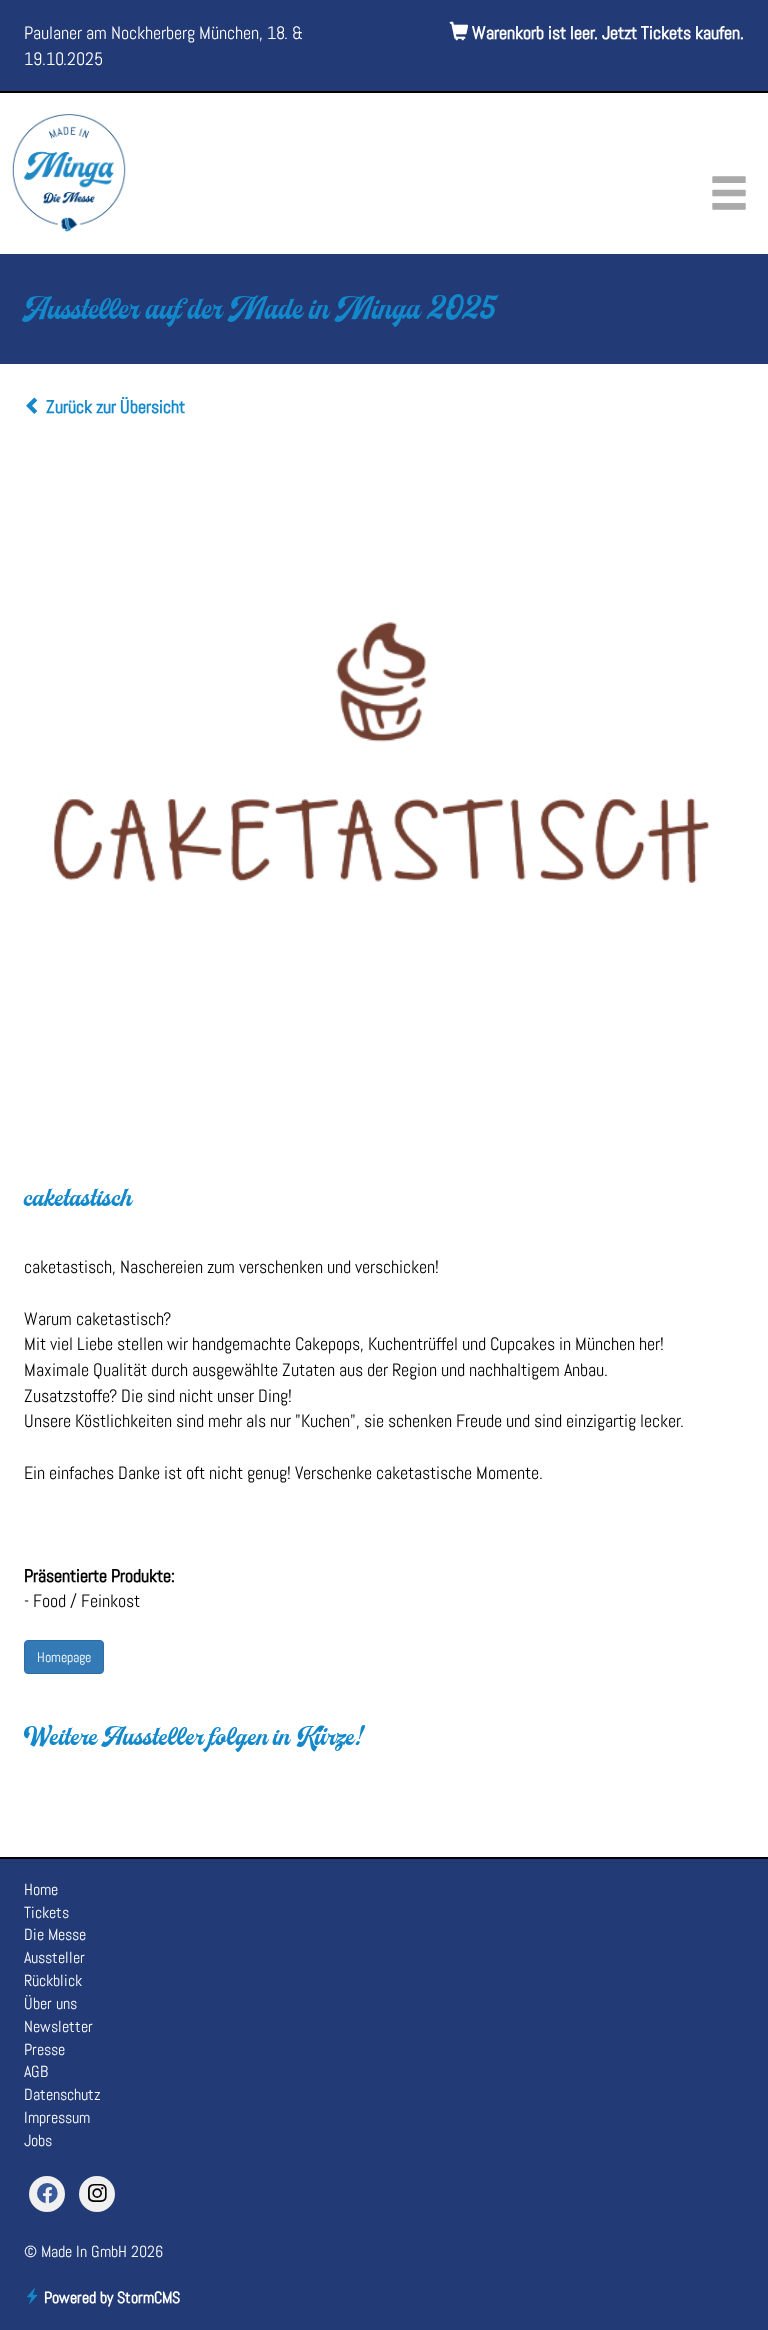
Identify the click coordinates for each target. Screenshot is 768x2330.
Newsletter (58, 2026)
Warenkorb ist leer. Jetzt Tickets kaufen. (606, 32)
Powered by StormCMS (110, 2297)
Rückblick (53, 1980)
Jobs (38, 2140)
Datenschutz (62, 2094)
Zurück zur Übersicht (113, 406)
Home (41, 1889)
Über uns (50, 2003)
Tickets (46, 1912)
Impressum (57, 2117)
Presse (44, 2049)
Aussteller (54, 1957)
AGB (36, 2071)
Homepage (64, 1657)
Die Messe (55, 1934)
